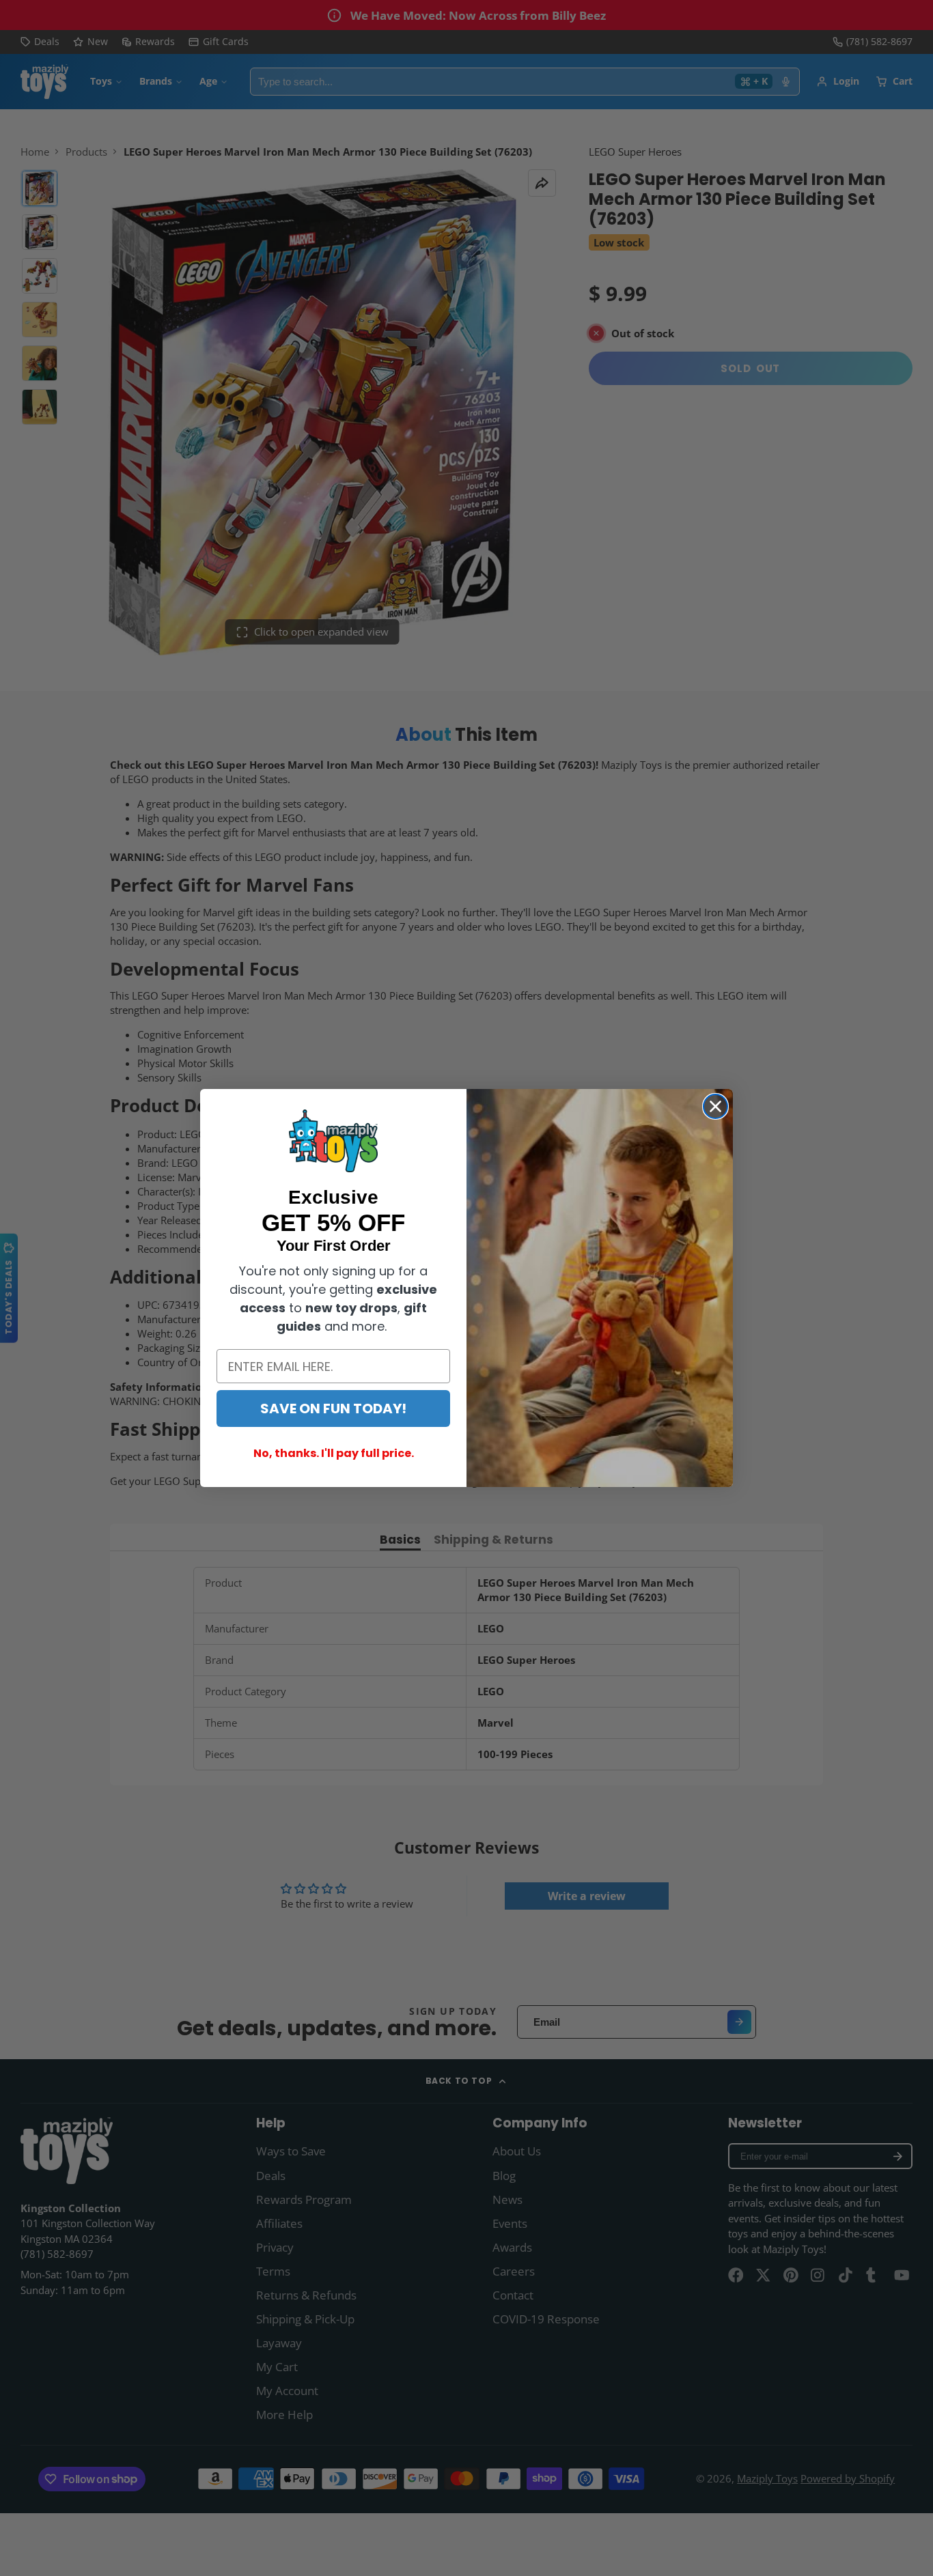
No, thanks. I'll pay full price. (334, 1453)
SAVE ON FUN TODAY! (333, 1409)
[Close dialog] (715, 1106)
